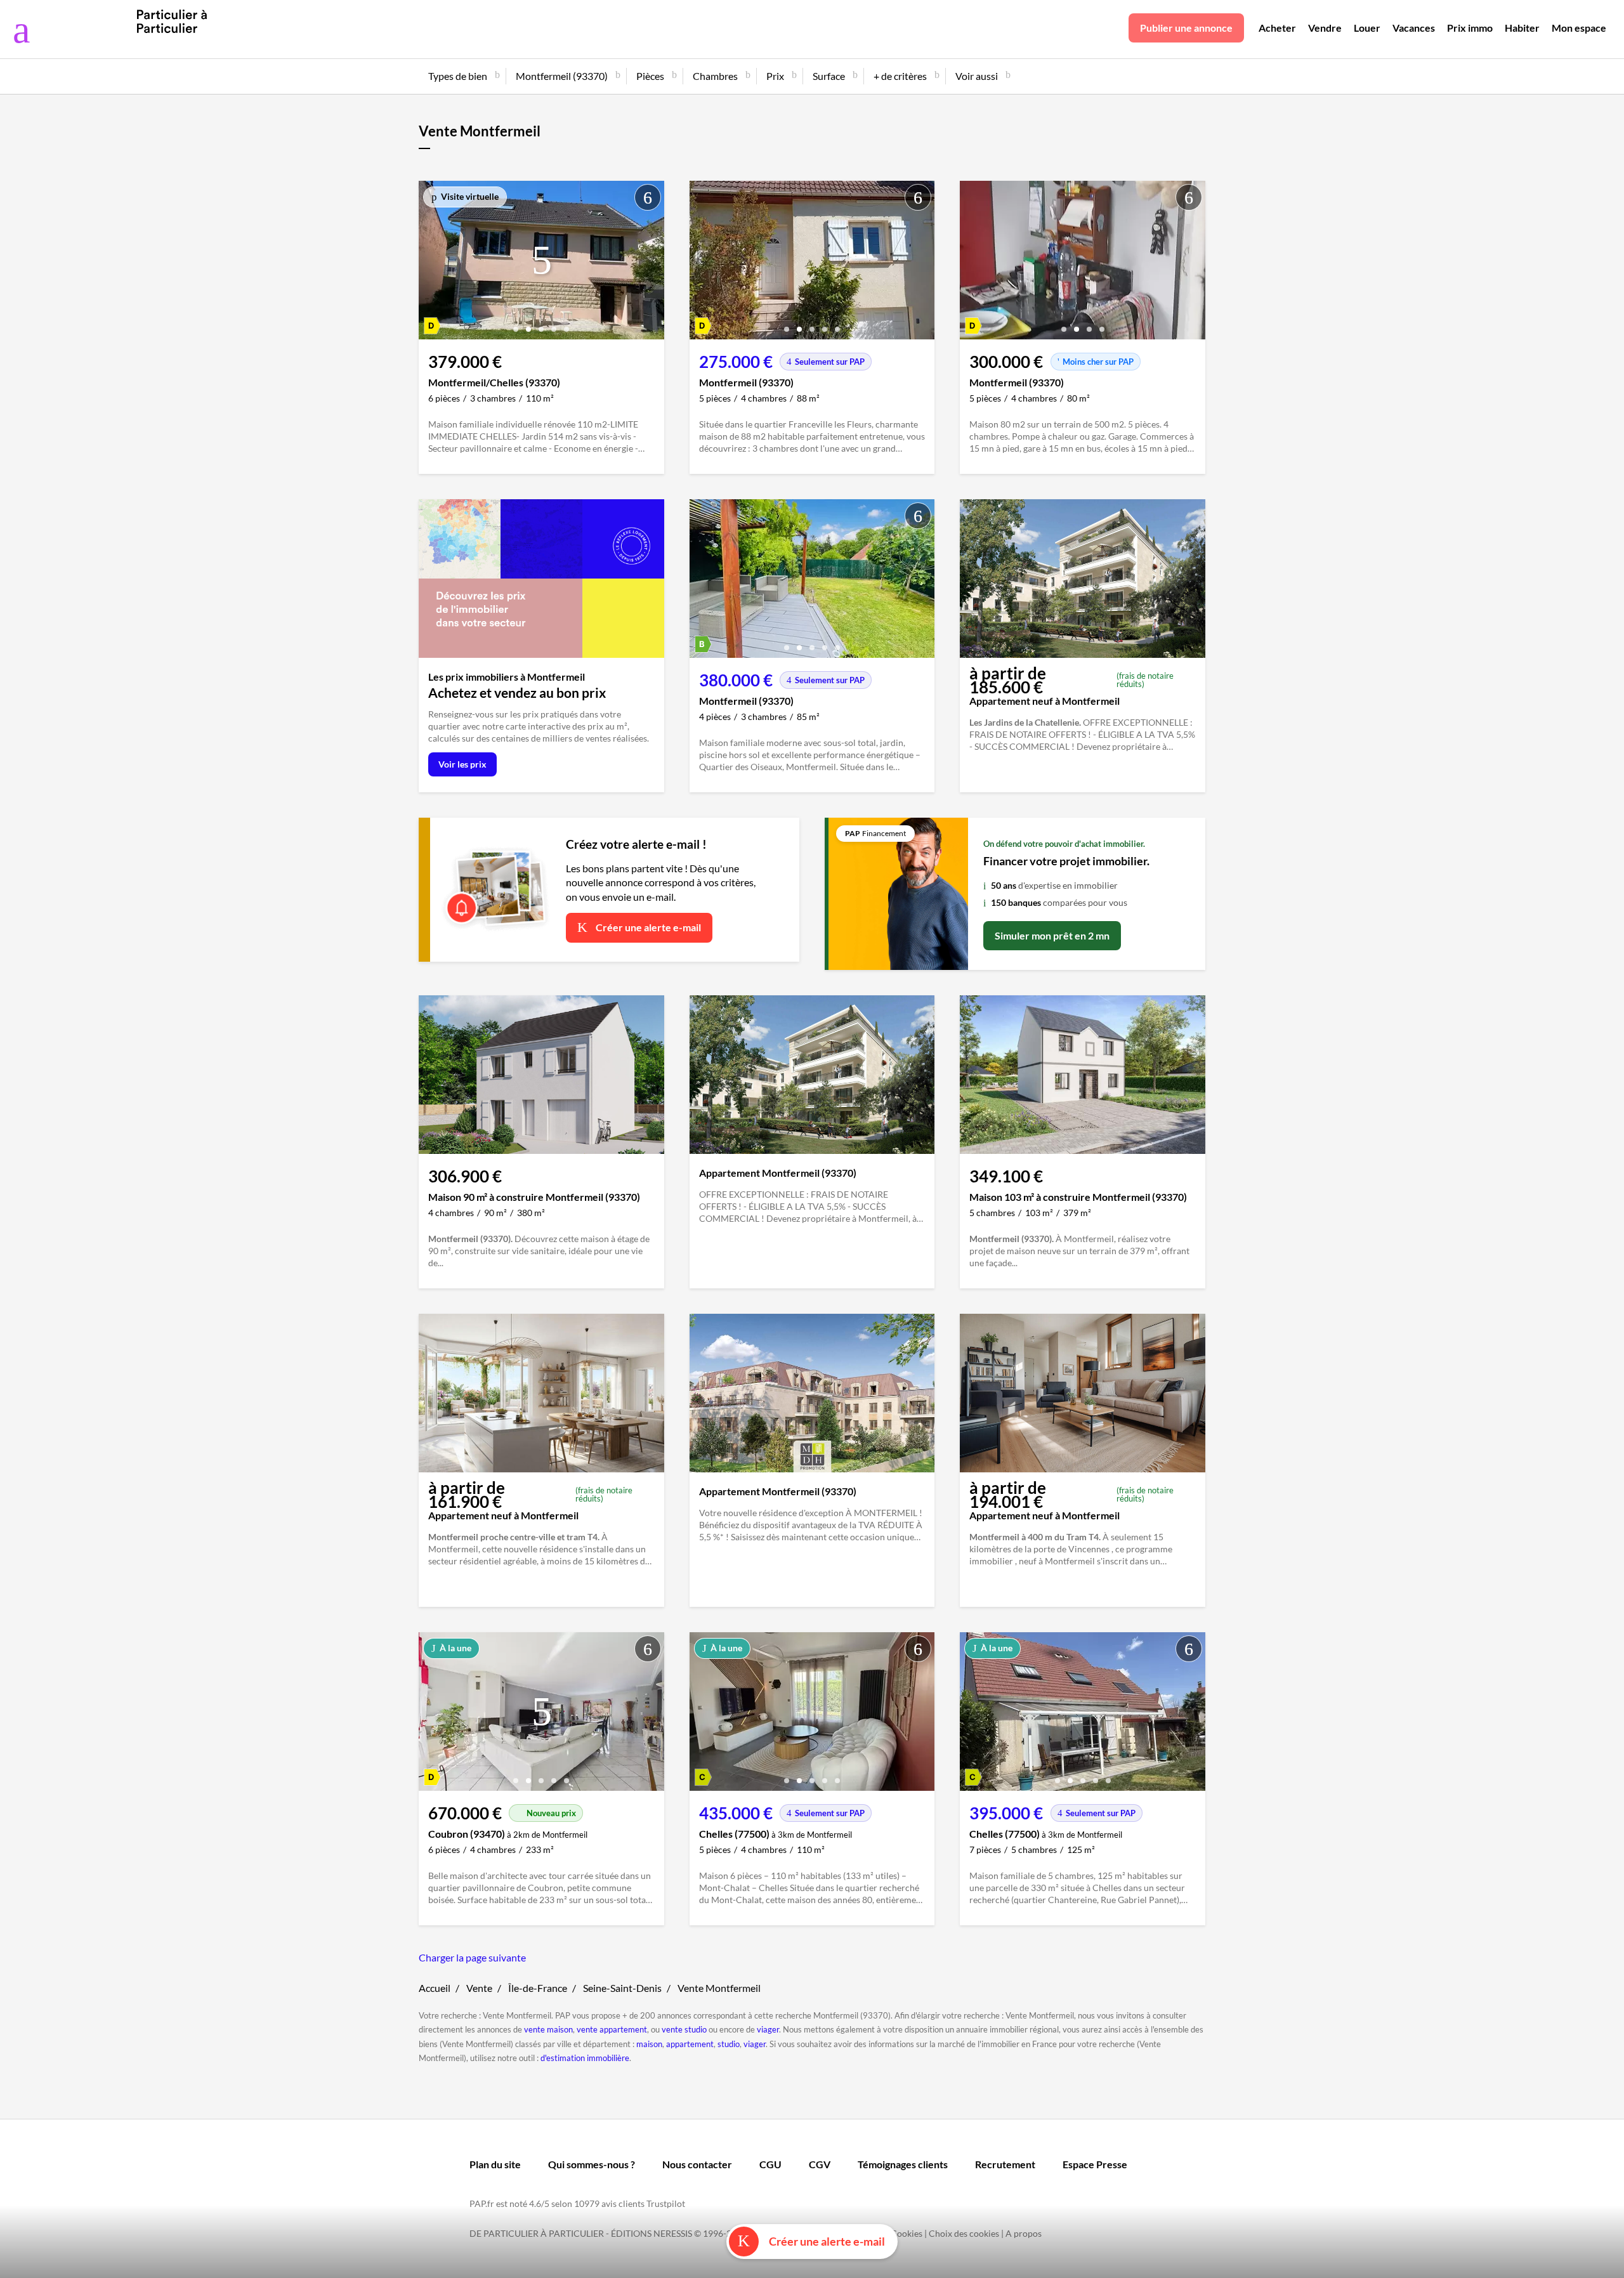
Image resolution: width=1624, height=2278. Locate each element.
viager (768, 2029)
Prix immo (1470, 28)
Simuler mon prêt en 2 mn (1052, 935)
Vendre (1325, 28)
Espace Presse (1095, 2164)
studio (729, 2044)
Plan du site (495, 2164)
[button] (516, 324)
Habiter (1522, 28)
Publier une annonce (1186, 28)
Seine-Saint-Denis (622, 1988)
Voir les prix (462, 764)
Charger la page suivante (472, 1957)
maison (649, 2044)
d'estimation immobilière (585, 2058)
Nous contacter (697, 2164)
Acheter (1277, 28)
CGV (820, 2164)
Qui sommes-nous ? (592, 2164)
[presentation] (431, 263)
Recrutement (1005, 2164)
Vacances (1414, 28)
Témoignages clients (903, 2164)
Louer (1367, 28)
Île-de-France (538, 1988)
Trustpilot (666, 2203)
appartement (690, 2044)
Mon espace (1579, 28)
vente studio (684, 2029)
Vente (479, 1988)
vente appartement (612, 2029)
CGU (770, 2164)
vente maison (548, 2029)
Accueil (435, 1988)
